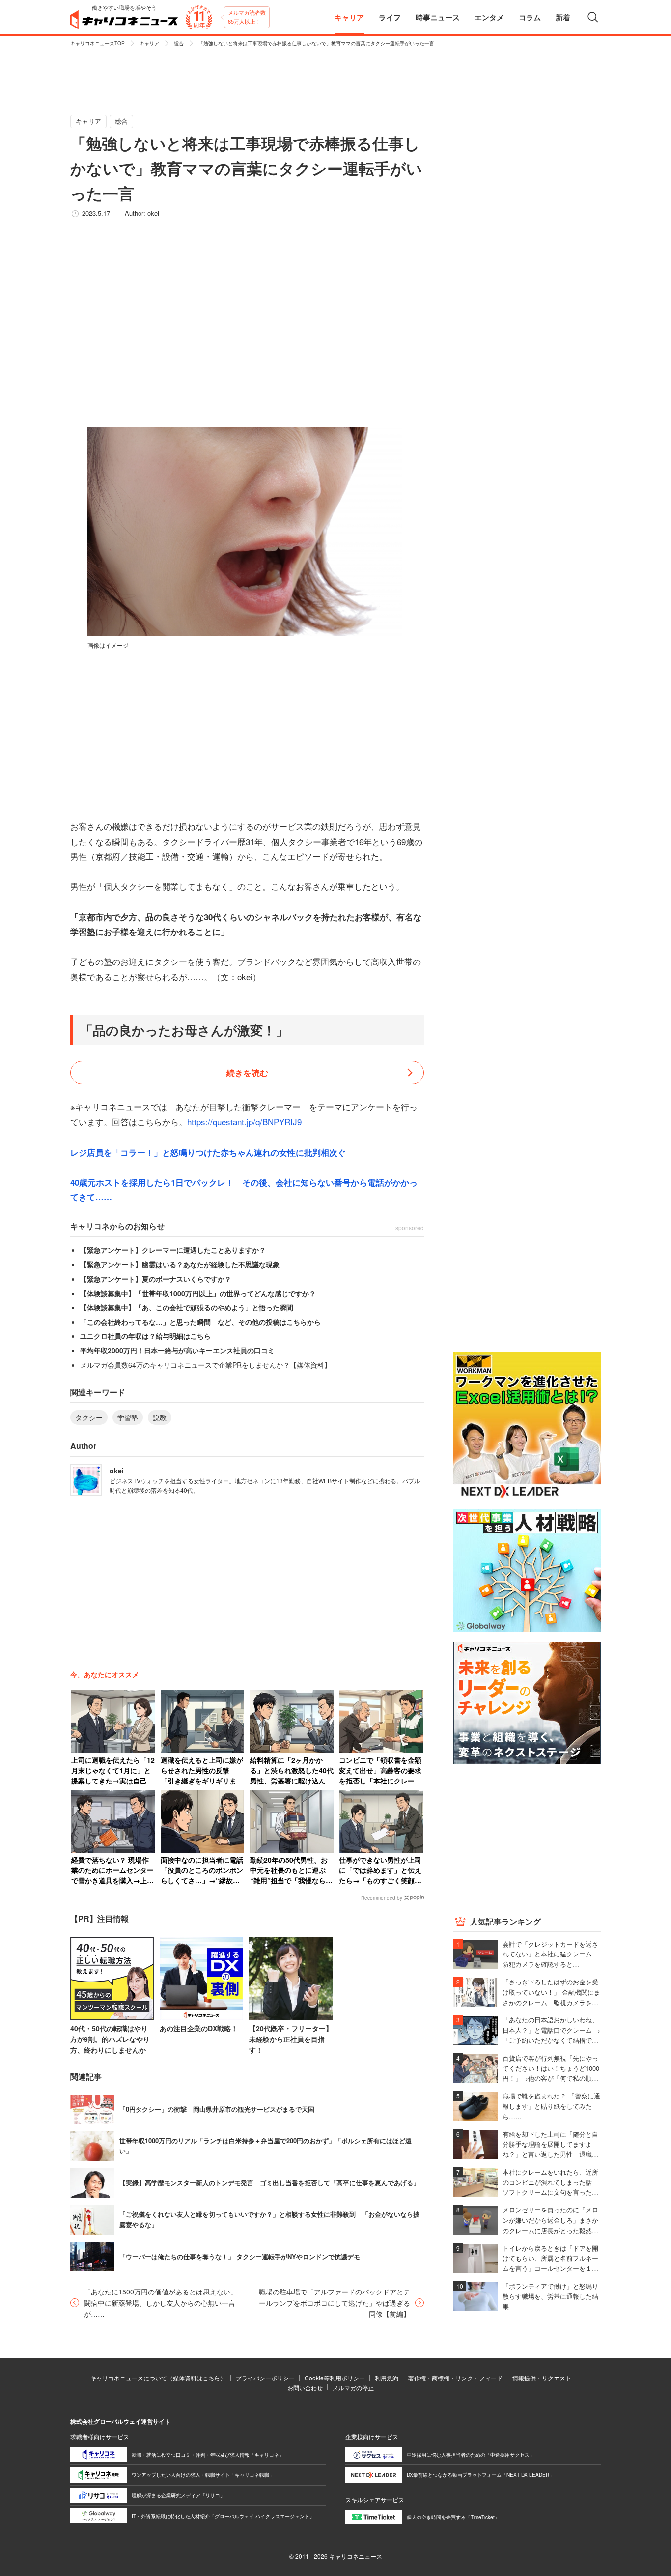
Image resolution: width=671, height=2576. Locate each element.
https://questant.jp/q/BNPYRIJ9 (244, 1121)
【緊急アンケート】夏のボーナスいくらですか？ (156, 1279)
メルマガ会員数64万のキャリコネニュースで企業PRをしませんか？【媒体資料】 (206, 1365)
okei (153, 213)
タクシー (89, 1417)
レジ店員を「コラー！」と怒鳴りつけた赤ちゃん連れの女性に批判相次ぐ (208, 1152)
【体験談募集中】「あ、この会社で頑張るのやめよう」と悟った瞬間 (187, 1307)
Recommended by (382, 1898)
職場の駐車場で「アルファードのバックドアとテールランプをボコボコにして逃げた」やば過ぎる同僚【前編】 (335, 2303)
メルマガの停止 (353, 2388)
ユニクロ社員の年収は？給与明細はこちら (145, 1336)
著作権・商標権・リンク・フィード (455, 2378)
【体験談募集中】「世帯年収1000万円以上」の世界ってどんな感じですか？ (198, 1293)
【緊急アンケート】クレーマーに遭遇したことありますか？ (173, 1250)
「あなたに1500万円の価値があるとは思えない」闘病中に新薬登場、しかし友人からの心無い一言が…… (161, 2303)
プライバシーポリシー (265, 2378)
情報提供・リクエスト (542, 2378)
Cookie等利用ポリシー (335, 2378)
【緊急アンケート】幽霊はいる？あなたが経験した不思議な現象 (180, 1264)
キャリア (149, 43)
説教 (160, 1417)
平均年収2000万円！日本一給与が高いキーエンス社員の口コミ (177, 1350)
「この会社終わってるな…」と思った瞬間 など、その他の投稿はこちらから (200, 1322)
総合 (179, 43)
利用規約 (387, 2378)
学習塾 (128, 1417)
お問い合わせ (305, 2388)
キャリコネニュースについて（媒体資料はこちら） (158, 2378)
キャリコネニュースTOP (98, 43)
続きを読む (247, 1073)
